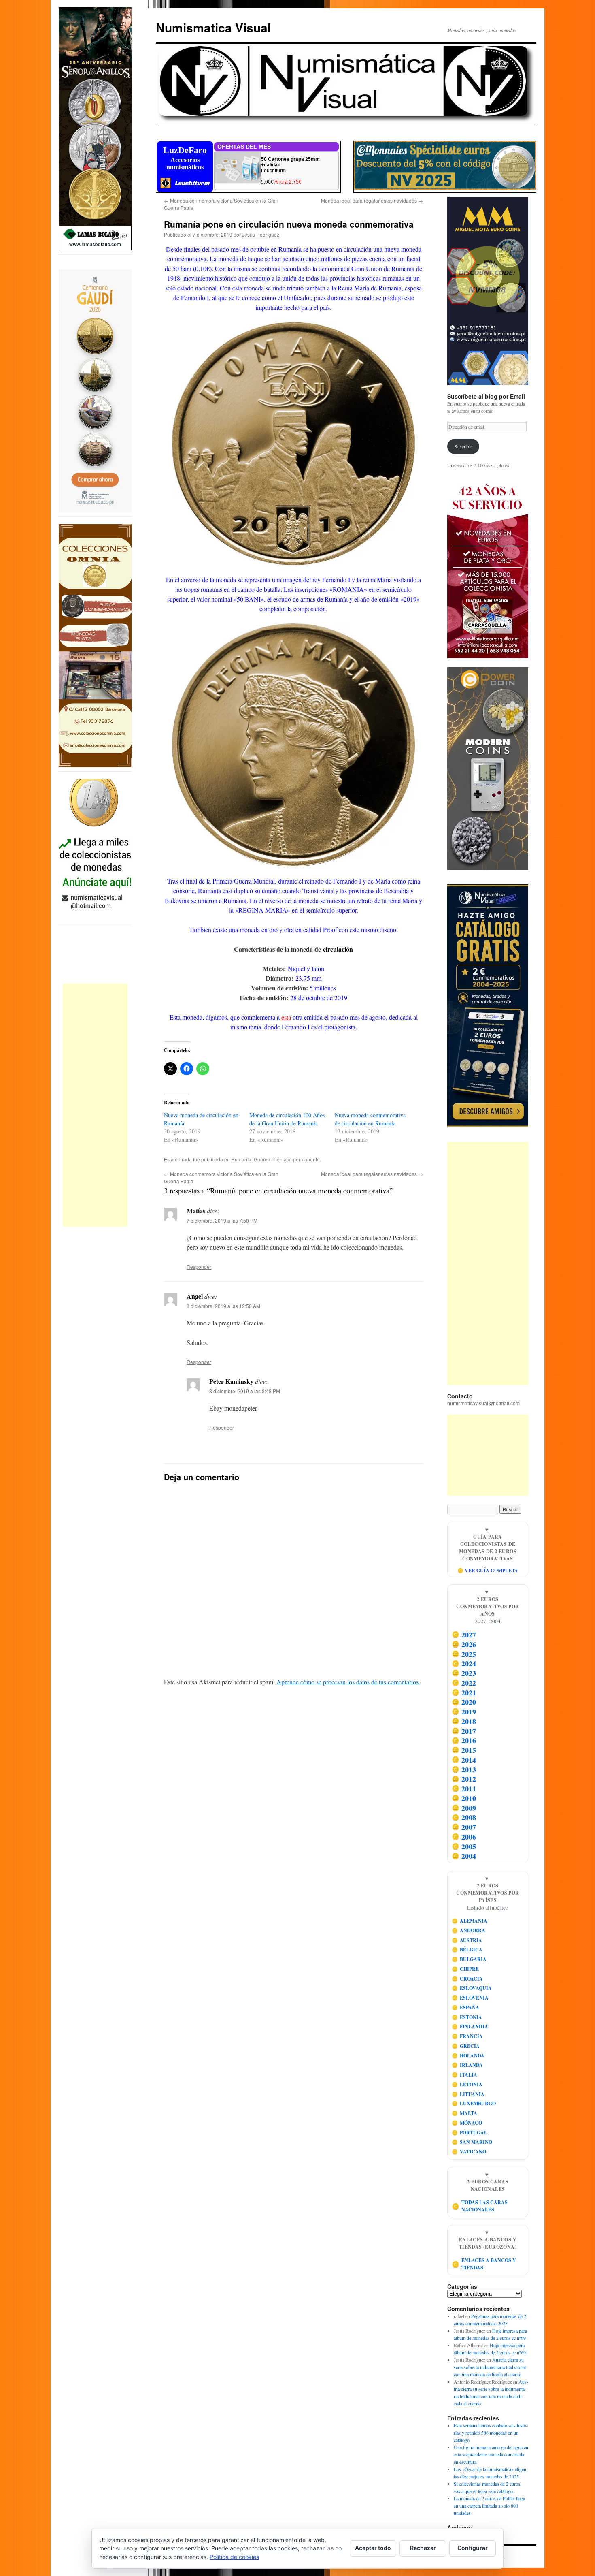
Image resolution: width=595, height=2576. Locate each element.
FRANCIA (467, 2036)
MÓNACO (467, 2123)
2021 (464, 1692)
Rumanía (241, 1159)
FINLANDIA (470, 2026)
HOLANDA (468, 2056)
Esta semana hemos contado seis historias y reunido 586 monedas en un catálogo (491, 2433)
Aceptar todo (373, 2548)
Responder (199, 1267)
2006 (464, 1837)
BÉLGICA (467, 1950)
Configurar (473, 2548)
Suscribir (463, 446)
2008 (464, 1817)
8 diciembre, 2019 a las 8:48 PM (245, 1391)
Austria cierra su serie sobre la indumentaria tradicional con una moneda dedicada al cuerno (490, 2367)
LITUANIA (468, 2094)
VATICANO (469, 2152)
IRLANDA (467, 2065)
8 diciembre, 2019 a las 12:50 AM (223, 1306)
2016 (464, 1740)
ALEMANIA (470, 1921)
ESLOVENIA (470, 1998)
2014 (464, 1760)
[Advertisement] (95, 1105)
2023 (464, 1673)
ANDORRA (469, 1930)
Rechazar (423, 2548)
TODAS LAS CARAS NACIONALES (480, 2206)
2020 (464, 1702)
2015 (464, 1750)
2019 (464, 1712)
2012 (464, 1779)
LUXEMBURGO (474, 2103)
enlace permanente (298, 1159)
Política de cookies (234, 2557)
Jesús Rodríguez (261, 234)
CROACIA (467, 1979)
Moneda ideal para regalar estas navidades (372, 200)
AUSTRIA (467, 1940)
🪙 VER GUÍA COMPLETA (488, 1570)
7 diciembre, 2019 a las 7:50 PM (222, 1220)
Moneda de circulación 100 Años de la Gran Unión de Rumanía (287, 1119)
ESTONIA (467, 2017)
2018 (464, 1721)
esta (286, 1017)
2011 (464, 1788)
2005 (464, 1846)
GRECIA (466, 2046)
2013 (464, 1769)
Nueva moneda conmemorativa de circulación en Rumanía (370, 1119)
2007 (464, 1827)
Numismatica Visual (213, 27)
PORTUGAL (470, 2133)
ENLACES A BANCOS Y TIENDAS (484, 2264)
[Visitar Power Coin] (488, 768)
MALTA (465, 2113)
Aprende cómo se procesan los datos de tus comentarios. (348, 1682)
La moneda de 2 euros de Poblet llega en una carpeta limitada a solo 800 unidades (489, 2506)
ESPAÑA (466, 2007)
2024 (464, 1663)
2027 (464, 1635)
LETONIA (467, 2084)
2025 (464, 1654)
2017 (464, 1731)
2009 (464, 1808)
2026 (464, 1644)
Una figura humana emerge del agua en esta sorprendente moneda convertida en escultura (491, 2454)
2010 (464, 1798)
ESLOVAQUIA (472, 1988)
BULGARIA (469, 1959)
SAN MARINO (472, 2142)
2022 (464, 1683)
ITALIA (465, 2075)
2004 (464, 1856)
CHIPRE (465, 1969)
